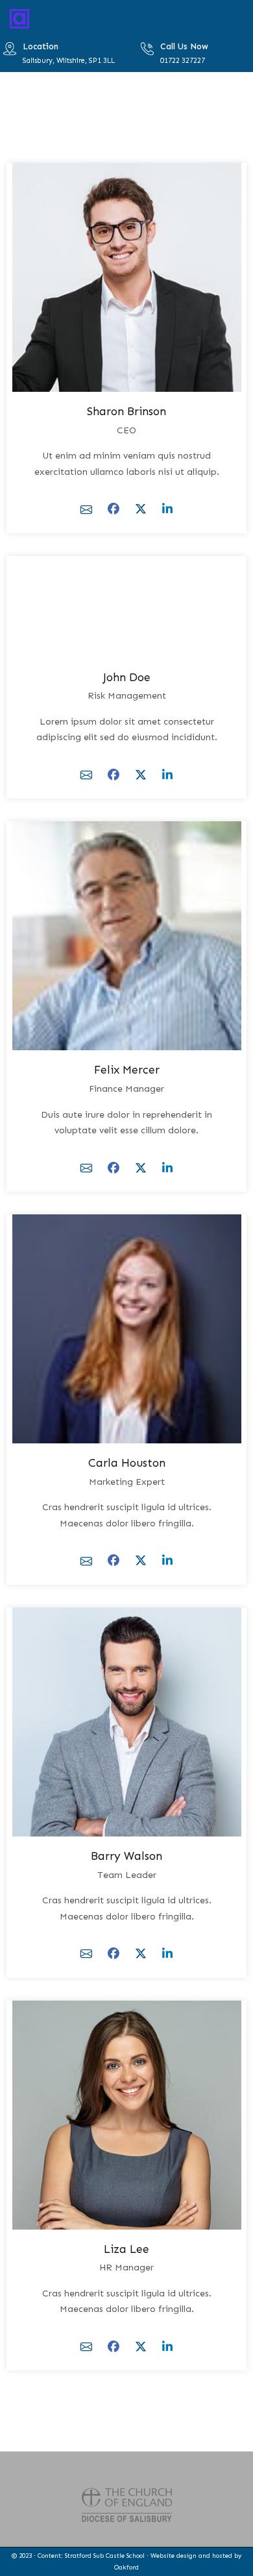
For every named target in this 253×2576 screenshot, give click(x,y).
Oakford (126, 2568)
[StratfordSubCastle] (19, 18)
